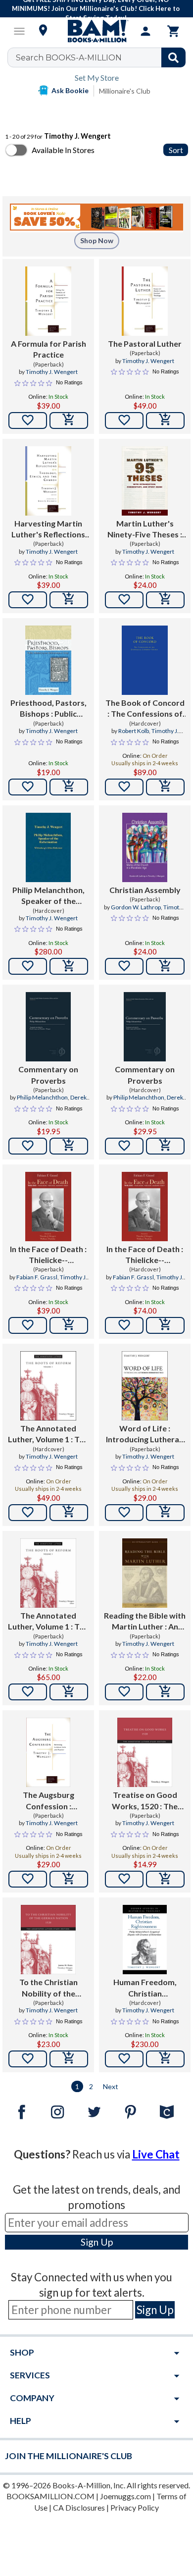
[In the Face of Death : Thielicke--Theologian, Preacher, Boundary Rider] (48, 1207)
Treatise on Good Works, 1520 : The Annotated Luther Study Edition (145, 1801)
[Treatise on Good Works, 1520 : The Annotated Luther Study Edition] (145, 1752)
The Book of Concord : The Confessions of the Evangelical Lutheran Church (145, 709)
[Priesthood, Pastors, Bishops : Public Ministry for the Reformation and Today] (48, 660)
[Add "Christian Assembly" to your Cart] (165, 966)
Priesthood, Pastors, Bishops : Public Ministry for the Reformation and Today (48, 709)
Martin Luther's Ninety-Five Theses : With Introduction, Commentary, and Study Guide (145, 529)
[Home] (96, 31)
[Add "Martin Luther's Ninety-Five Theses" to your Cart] (165, 600)
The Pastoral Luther (145, 343)
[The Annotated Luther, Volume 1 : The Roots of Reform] (48, 1386)
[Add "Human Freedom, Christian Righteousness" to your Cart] (165, 2059)
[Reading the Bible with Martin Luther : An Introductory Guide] (145, 1573)
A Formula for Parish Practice (48, 349)
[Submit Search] (173, 57)
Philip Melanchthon (42, 1097)
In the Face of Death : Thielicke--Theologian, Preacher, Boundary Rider (48, 1255)
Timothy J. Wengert (52, 372)
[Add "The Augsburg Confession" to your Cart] (69, 1879)
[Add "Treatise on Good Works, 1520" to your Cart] (165, 1879)
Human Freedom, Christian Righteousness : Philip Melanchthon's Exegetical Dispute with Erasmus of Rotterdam (145, 1988)
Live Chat (156, 2154)
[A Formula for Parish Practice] (48, 301)
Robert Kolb (134, 731)
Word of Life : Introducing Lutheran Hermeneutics (145, 1434)
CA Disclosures (79, 2507)
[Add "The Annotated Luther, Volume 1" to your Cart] (69, 1513)
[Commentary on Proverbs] (48, 1027)
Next (111, 2086)
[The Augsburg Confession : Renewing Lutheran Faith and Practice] (48, 1752)
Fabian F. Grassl (37, 1277)
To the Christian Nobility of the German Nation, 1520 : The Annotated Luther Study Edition (48, 1988)
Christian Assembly (145, 890)
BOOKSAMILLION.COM (50, 2496)
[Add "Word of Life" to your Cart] (165, 1513)
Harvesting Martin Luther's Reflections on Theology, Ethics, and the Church (48, 529)
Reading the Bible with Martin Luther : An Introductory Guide (145, 1622)
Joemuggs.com (125, 2496)
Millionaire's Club (125, 91)
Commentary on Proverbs (48, 1075)
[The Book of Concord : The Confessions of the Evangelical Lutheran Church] (145, 660)
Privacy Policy (135, 2507)
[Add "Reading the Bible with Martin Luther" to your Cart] (165, 1692)
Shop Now (97, 240)
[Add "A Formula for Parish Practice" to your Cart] (69, 421)
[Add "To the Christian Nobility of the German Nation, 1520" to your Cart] (69, 2059)
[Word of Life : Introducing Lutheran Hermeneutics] (145, 1386)
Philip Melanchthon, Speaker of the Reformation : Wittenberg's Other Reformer (48, 896)
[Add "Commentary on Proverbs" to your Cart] (69, 1146)
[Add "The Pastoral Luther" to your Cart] (165, 421)
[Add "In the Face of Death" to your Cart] (69, 1325)
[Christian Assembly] (145, 847)
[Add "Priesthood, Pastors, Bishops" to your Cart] (69, 787)
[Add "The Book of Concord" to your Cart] (165, 787)
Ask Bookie (70, 90)
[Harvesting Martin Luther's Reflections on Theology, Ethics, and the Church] (48, 481)
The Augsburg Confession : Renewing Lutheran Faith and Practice (48, 1801)
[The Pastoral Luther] (145, 301)
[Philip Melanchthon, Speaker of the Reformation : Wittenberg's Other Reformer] (48, 847)
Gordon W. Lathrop (136, 907)
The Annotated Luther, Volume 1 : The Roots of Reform (48, 1434)
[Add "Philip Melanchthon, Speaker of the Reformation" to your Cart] (69, 966)
